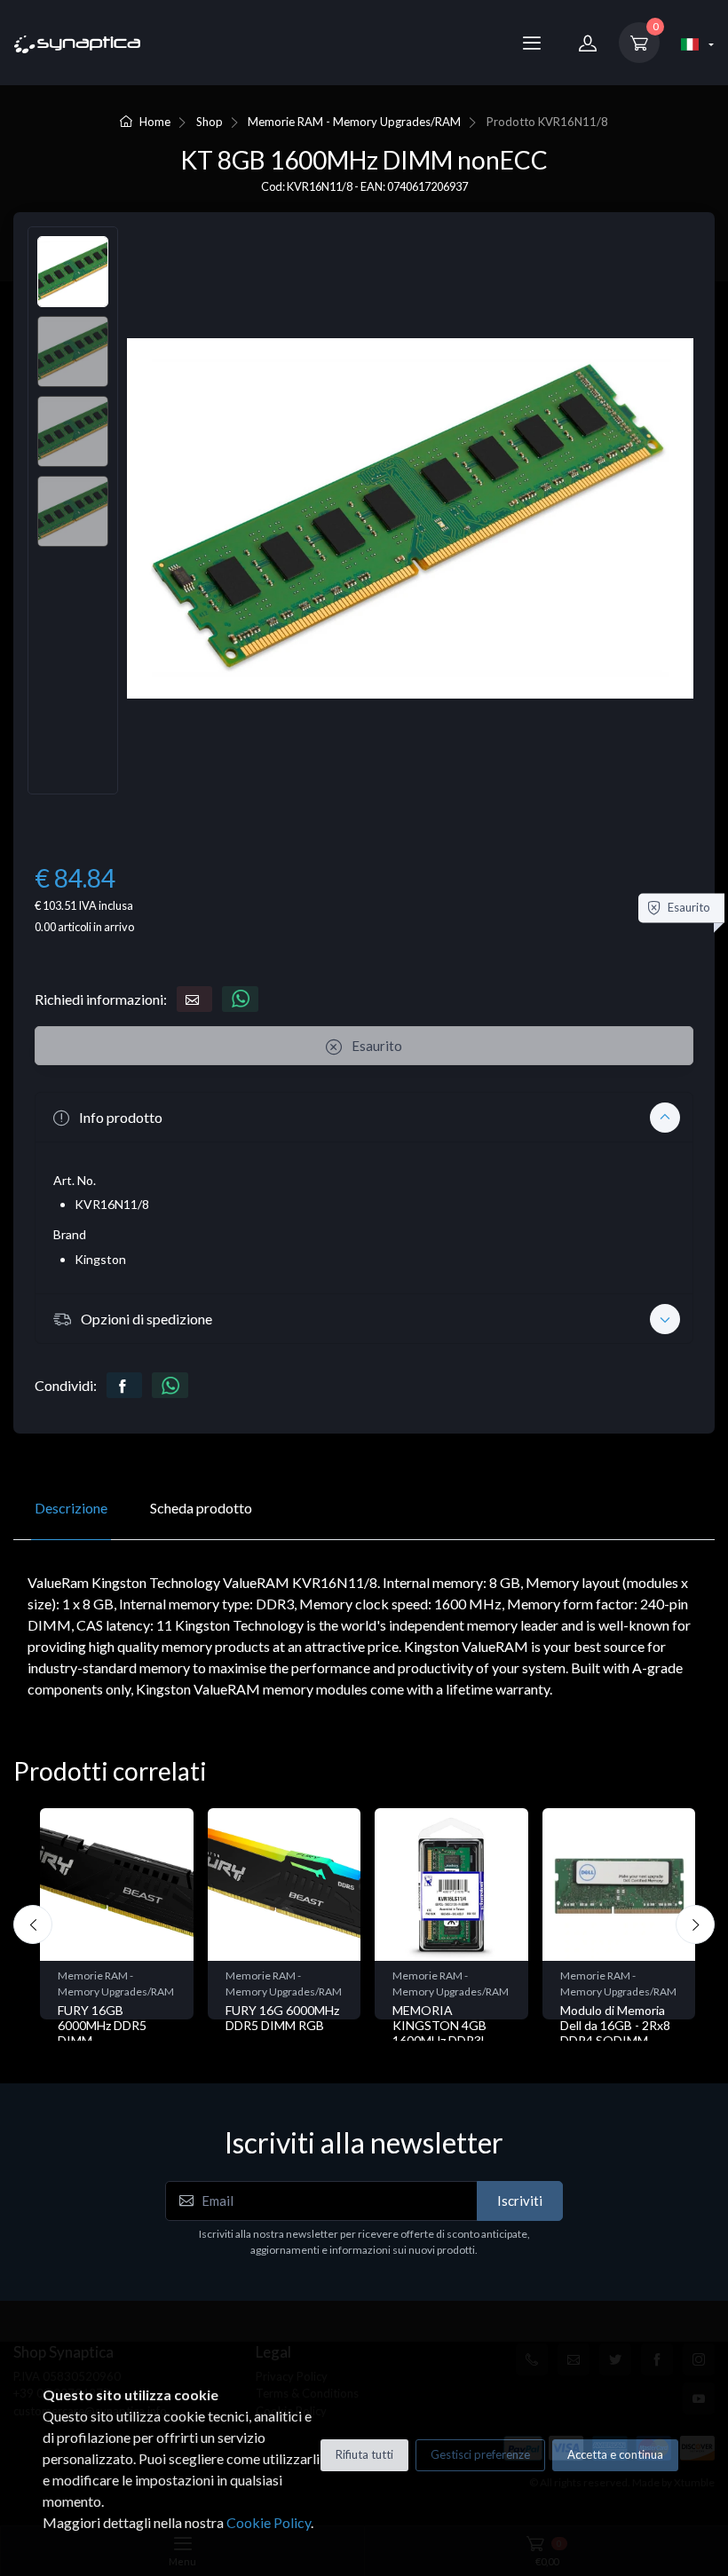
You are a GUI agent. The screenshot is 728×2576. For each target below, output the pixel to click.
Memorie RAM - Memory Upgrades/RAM (354, 122)
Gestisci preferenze (480, 2454)
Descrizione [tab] (71, 1508)
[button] (364, 1117)
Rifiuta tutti (364, 2454)
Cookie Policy (269, 2522)
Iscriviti (520, 2201)
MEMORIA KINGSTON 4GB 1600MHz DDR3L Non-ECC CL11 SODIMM (440, 2040)
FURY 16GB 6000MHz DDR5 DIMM (102, 2025)
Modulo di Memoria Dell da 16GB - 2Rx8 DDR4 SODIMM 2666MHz (615, 2032)
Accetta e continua (615, 2454)
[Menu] (532, 43)
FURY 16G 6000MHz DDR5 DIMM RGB (282, 2018)
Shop (210, 122)
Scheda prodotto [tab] (201, 1508)
